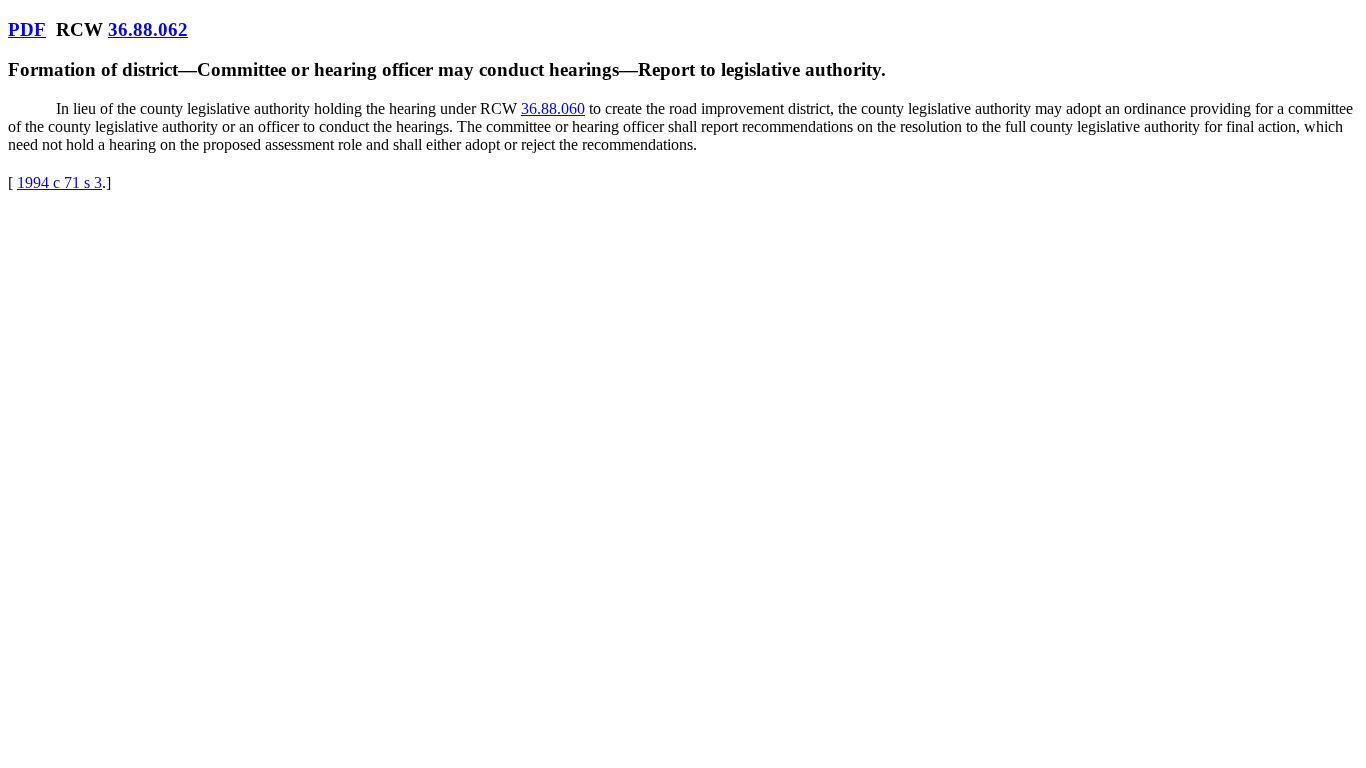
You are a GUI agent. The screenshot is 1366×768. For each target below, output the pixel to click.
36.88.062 (148, 29)
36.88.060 (553, 108)
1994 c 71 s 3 (59, 182)
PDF (27, 29)
